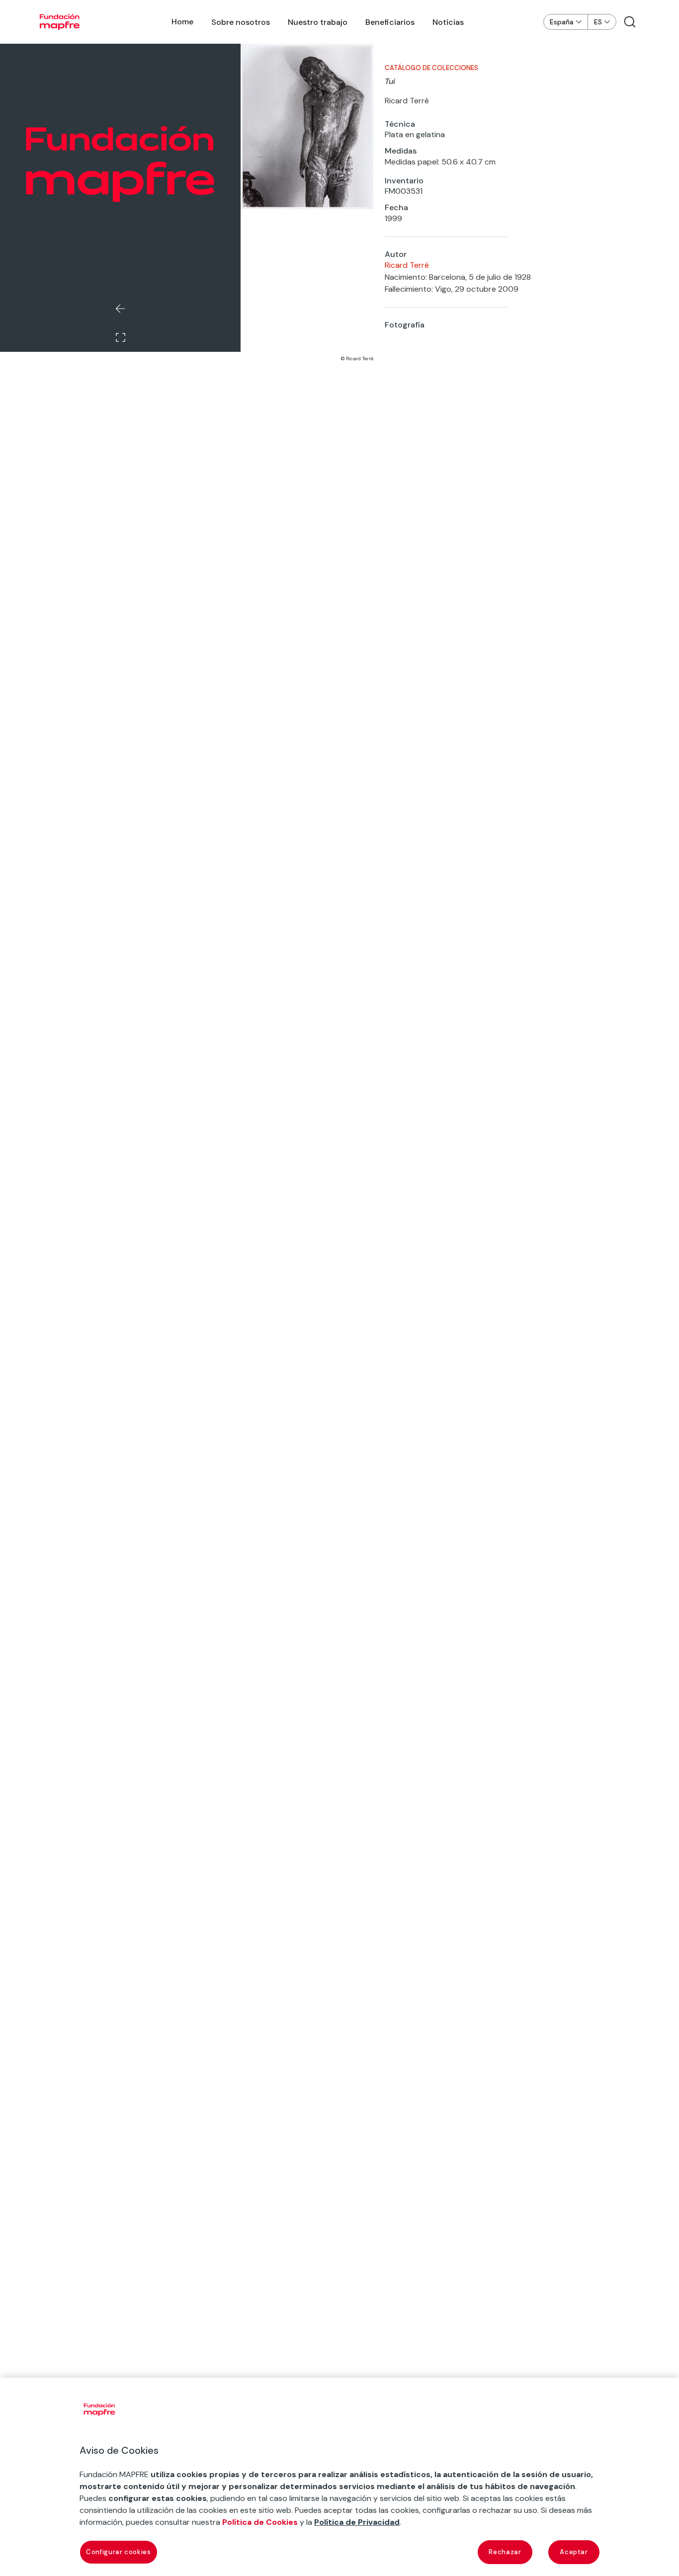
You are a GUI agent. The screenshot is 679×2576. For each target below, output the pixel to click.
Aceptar (574, 2552)
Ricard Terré (407, 265)
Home (182, 22)
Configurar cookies (119, 2552)
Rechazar (505, 2552)
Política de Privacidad (357, 2522)
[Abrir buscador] (630, 22)
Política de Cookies (260, 2522)
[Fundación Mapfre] (60, 22)
